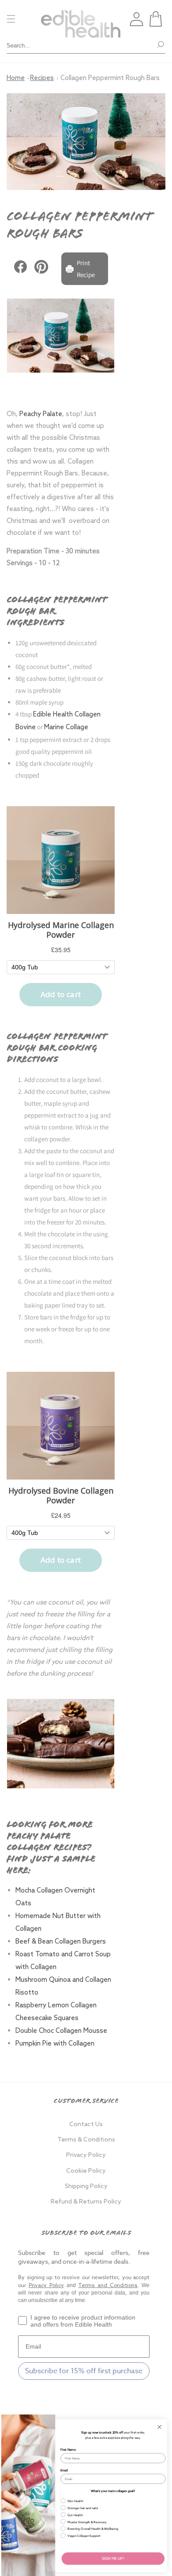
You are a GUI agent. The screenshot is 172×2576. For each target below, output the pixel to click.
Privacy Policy (86, 2155)
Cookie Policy (86, 2171)
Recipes (42, 78)
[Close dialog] (160, 2427)
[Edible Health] (81, 19)
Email (64, 2470)
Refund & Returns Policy (86, 2202)
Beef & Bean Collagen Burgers (62, 1942)
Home (16, 78)
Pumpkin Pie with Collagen (56, 2044)
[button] (156, 19)
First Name (68, 2450)
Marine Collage (66, 727)
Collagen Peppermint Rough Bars (110, 78)
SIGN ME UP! (113, 2558)
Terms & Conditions (86, 2140)
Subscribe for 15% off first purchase (84, 2371)
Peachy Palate (41, 414)
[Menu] (11, 19)
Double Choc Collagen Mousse (62, 2031)
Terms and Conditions (108, 2286)
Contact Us (86, 2125)
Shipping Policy (86, 2187)
